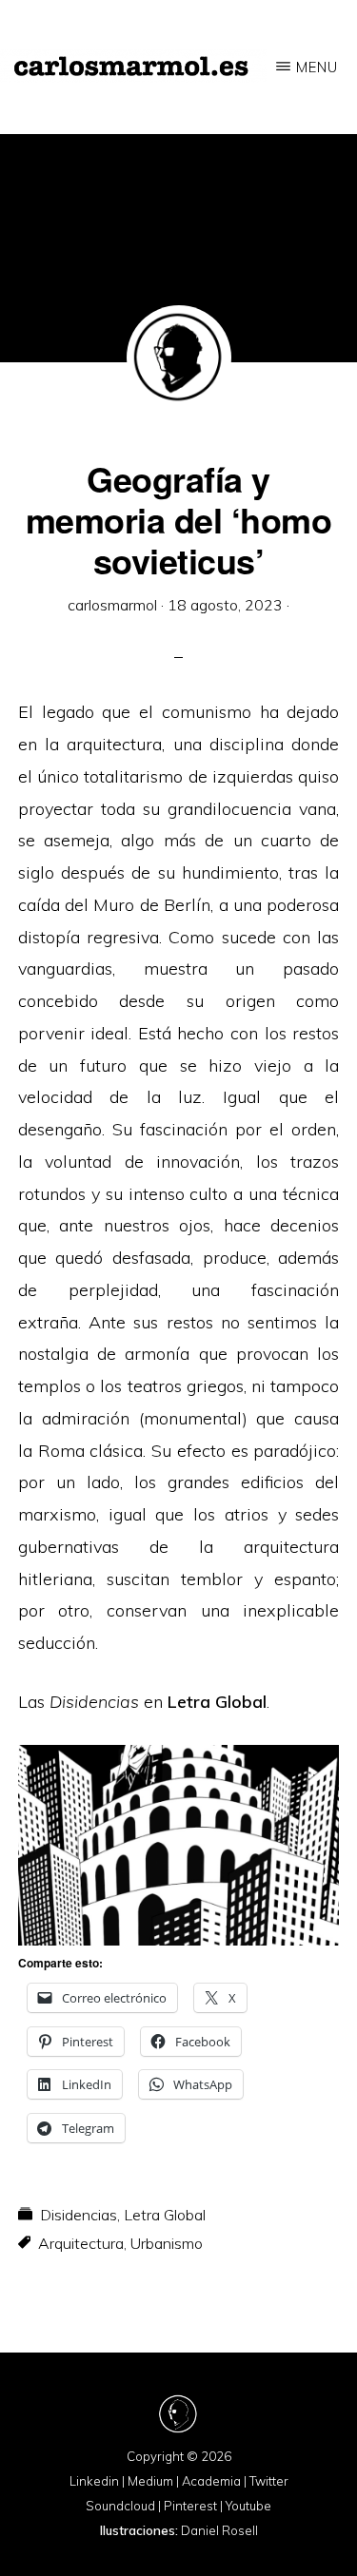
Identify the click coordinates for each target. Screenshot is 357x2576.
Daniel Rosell (219, 2530)
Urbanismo (167, 2243)
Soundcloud (120, 2506)
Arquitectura (81, 2243)
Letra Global (217, 1702)
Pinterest (190, 2506)
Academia (211, 2481)
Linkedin (94, 2481)
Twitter (269, 2481)
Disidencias (79, 2215)
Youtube (248, 2506)
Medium (150, 2481)
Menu (317, 67)
